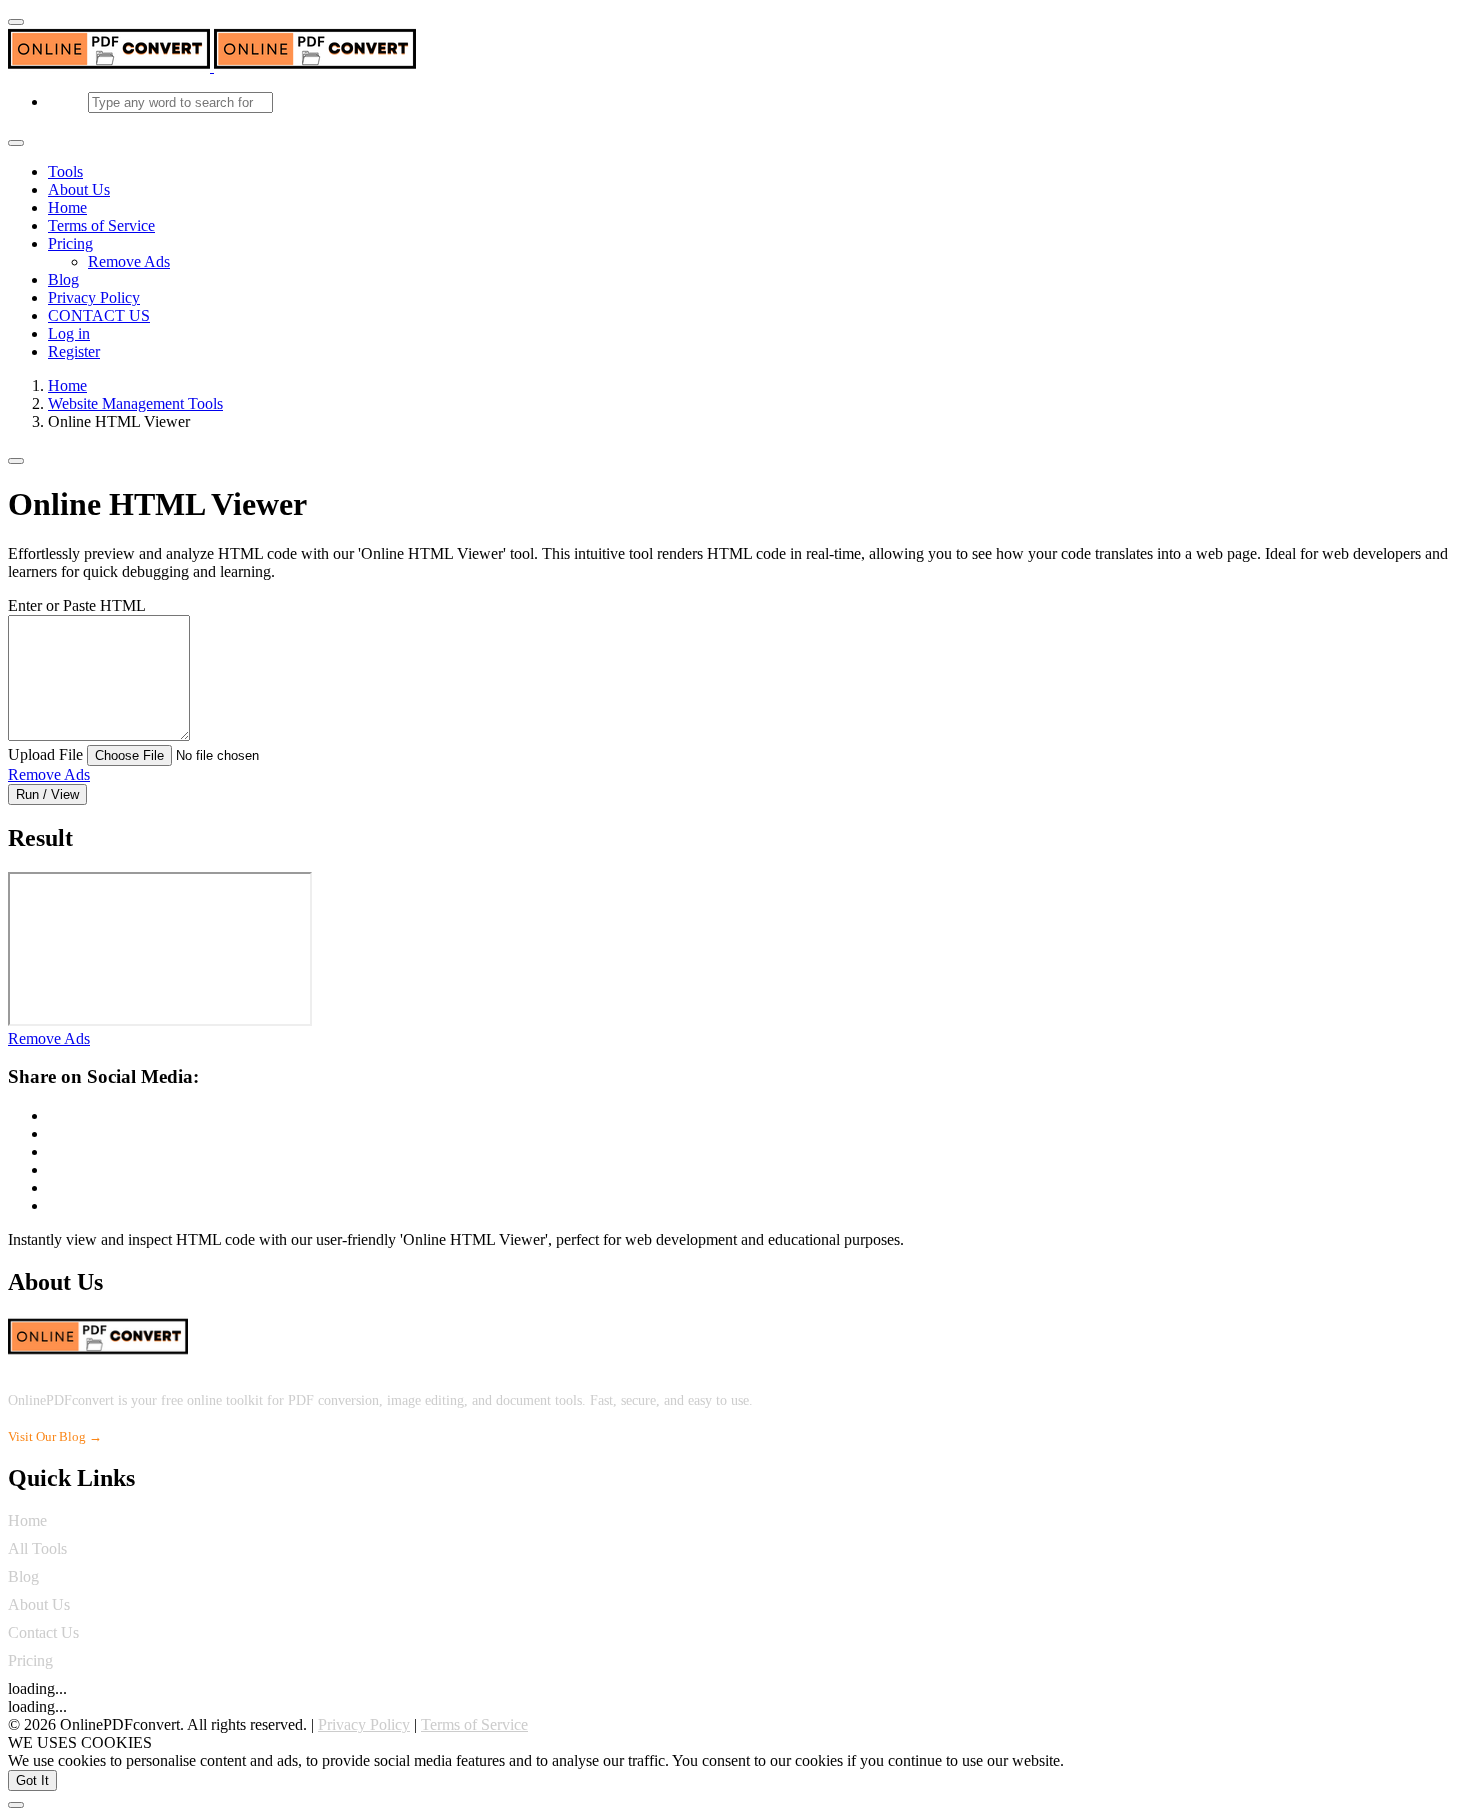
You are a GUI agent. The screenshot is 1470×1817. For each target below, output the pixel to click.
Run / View (47, 794)
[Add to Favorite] (16, 461)
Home (67, 207)
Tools (65, 171)
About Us (79, 189)
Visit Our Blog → (55, 1436)
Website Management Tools (135, 403)
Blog (63, 279)
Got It (32, 1780)
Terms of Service (101, 225)
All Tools (37, 1548)
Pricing (70, 243)
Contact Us (43, 1632)
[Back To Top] (16, 1805)
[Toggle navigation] (16, 143)
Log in (69, 333)
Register (74, 351)
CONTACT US (99, 315)
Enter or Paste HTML (77, 605)
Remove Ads (129, 261)
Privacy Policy (94, 297)
